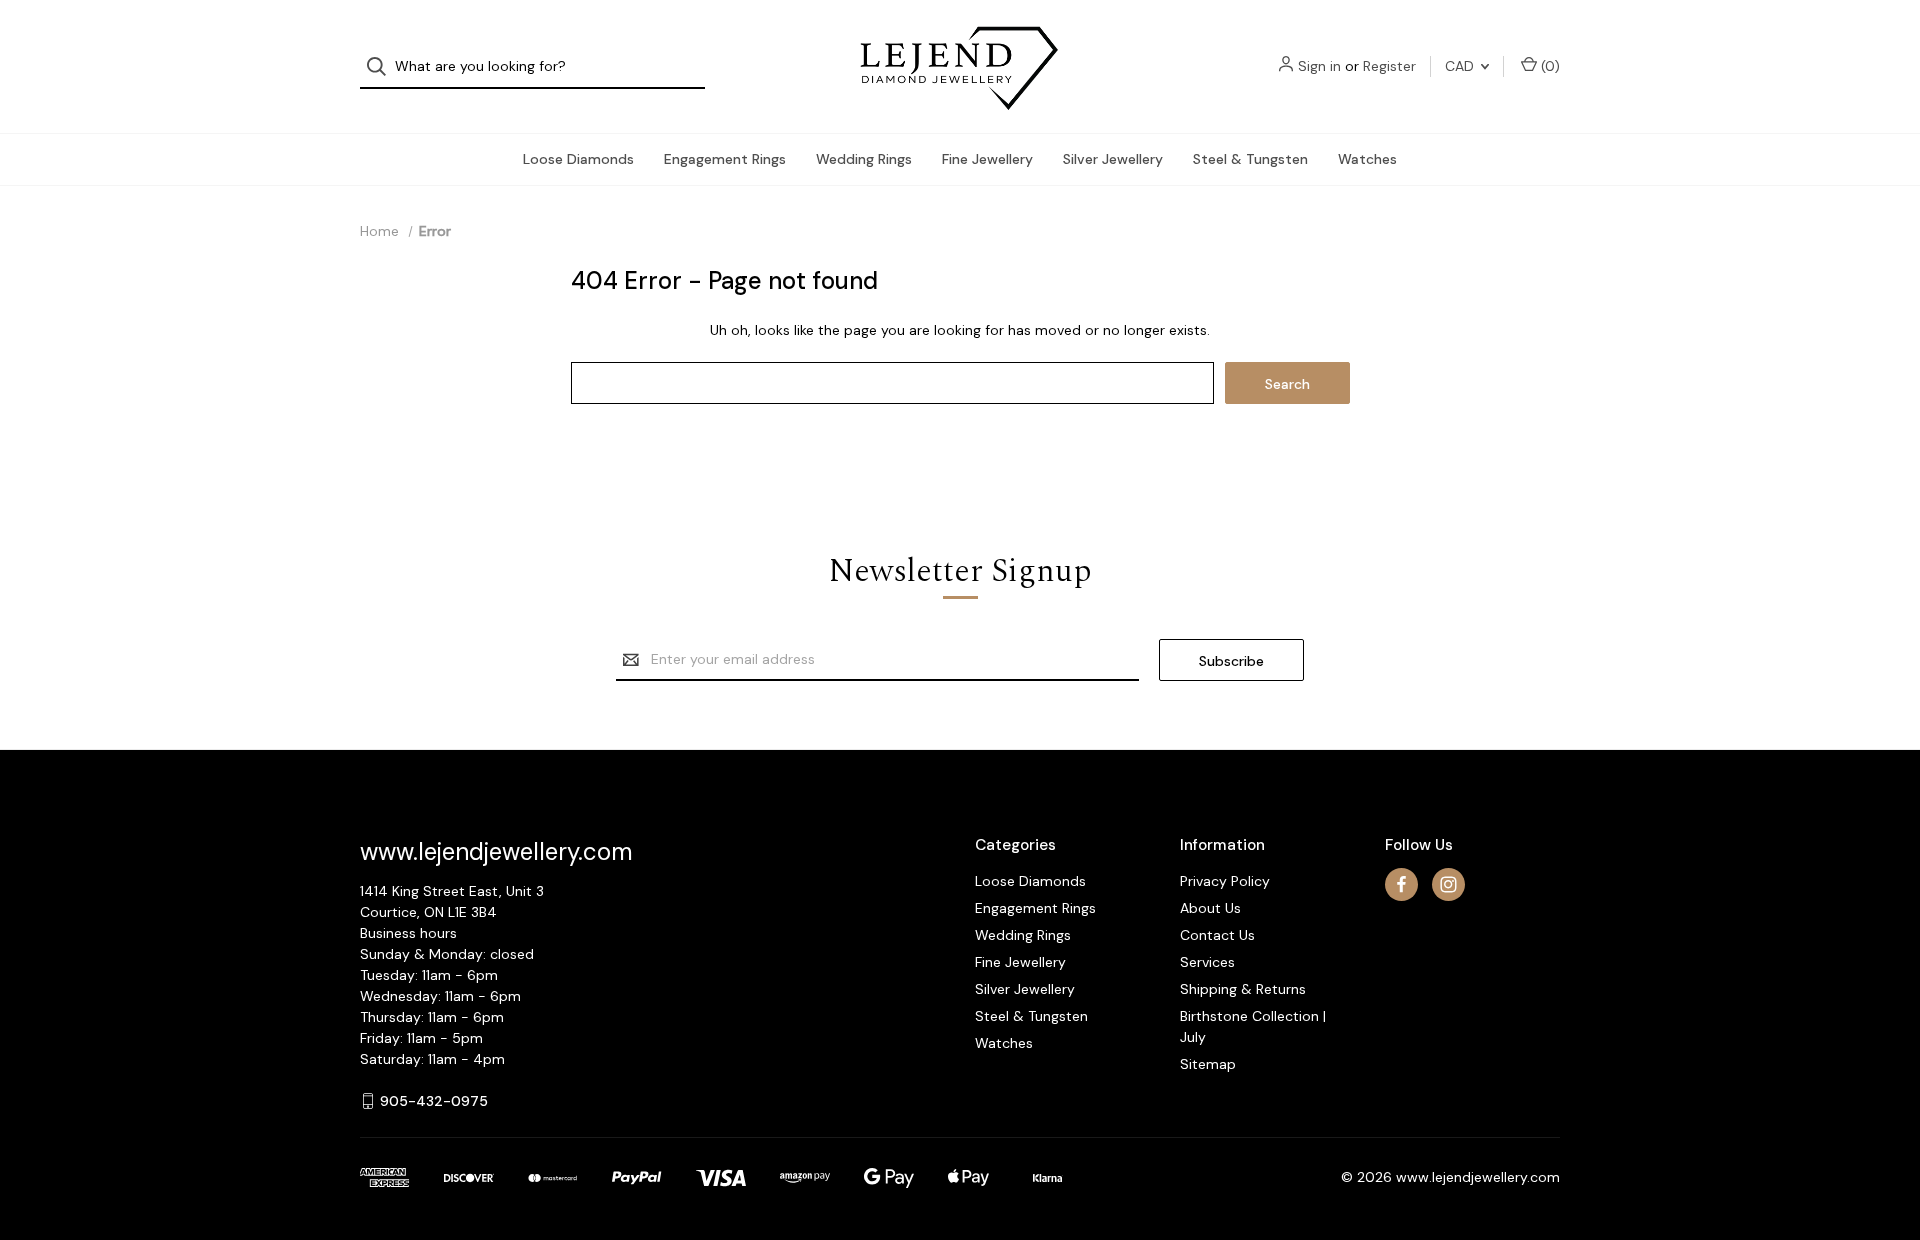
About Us (1210, 908)
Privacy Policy (1225, 881)
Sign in (1319, 66)
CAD (1461, 66)
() (1548, 66)
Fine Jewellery (987, 159)
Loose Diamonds (578, 159)
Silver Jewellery (1113, 159)
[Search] (382, 66)
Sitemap (1208, 1064)
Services (1207, 962)
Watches (1367, 159)
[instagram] (1448, 884)
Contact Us (1217, 935)
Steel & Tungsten (1250, 159)
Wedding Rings (864, 159)
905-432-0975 (434, 1101)
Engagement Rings (725, 159)
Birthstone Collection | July (1253, 1026)
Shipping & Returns (1243, 989)
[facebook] (1401, 884)
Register (1389, 66)
